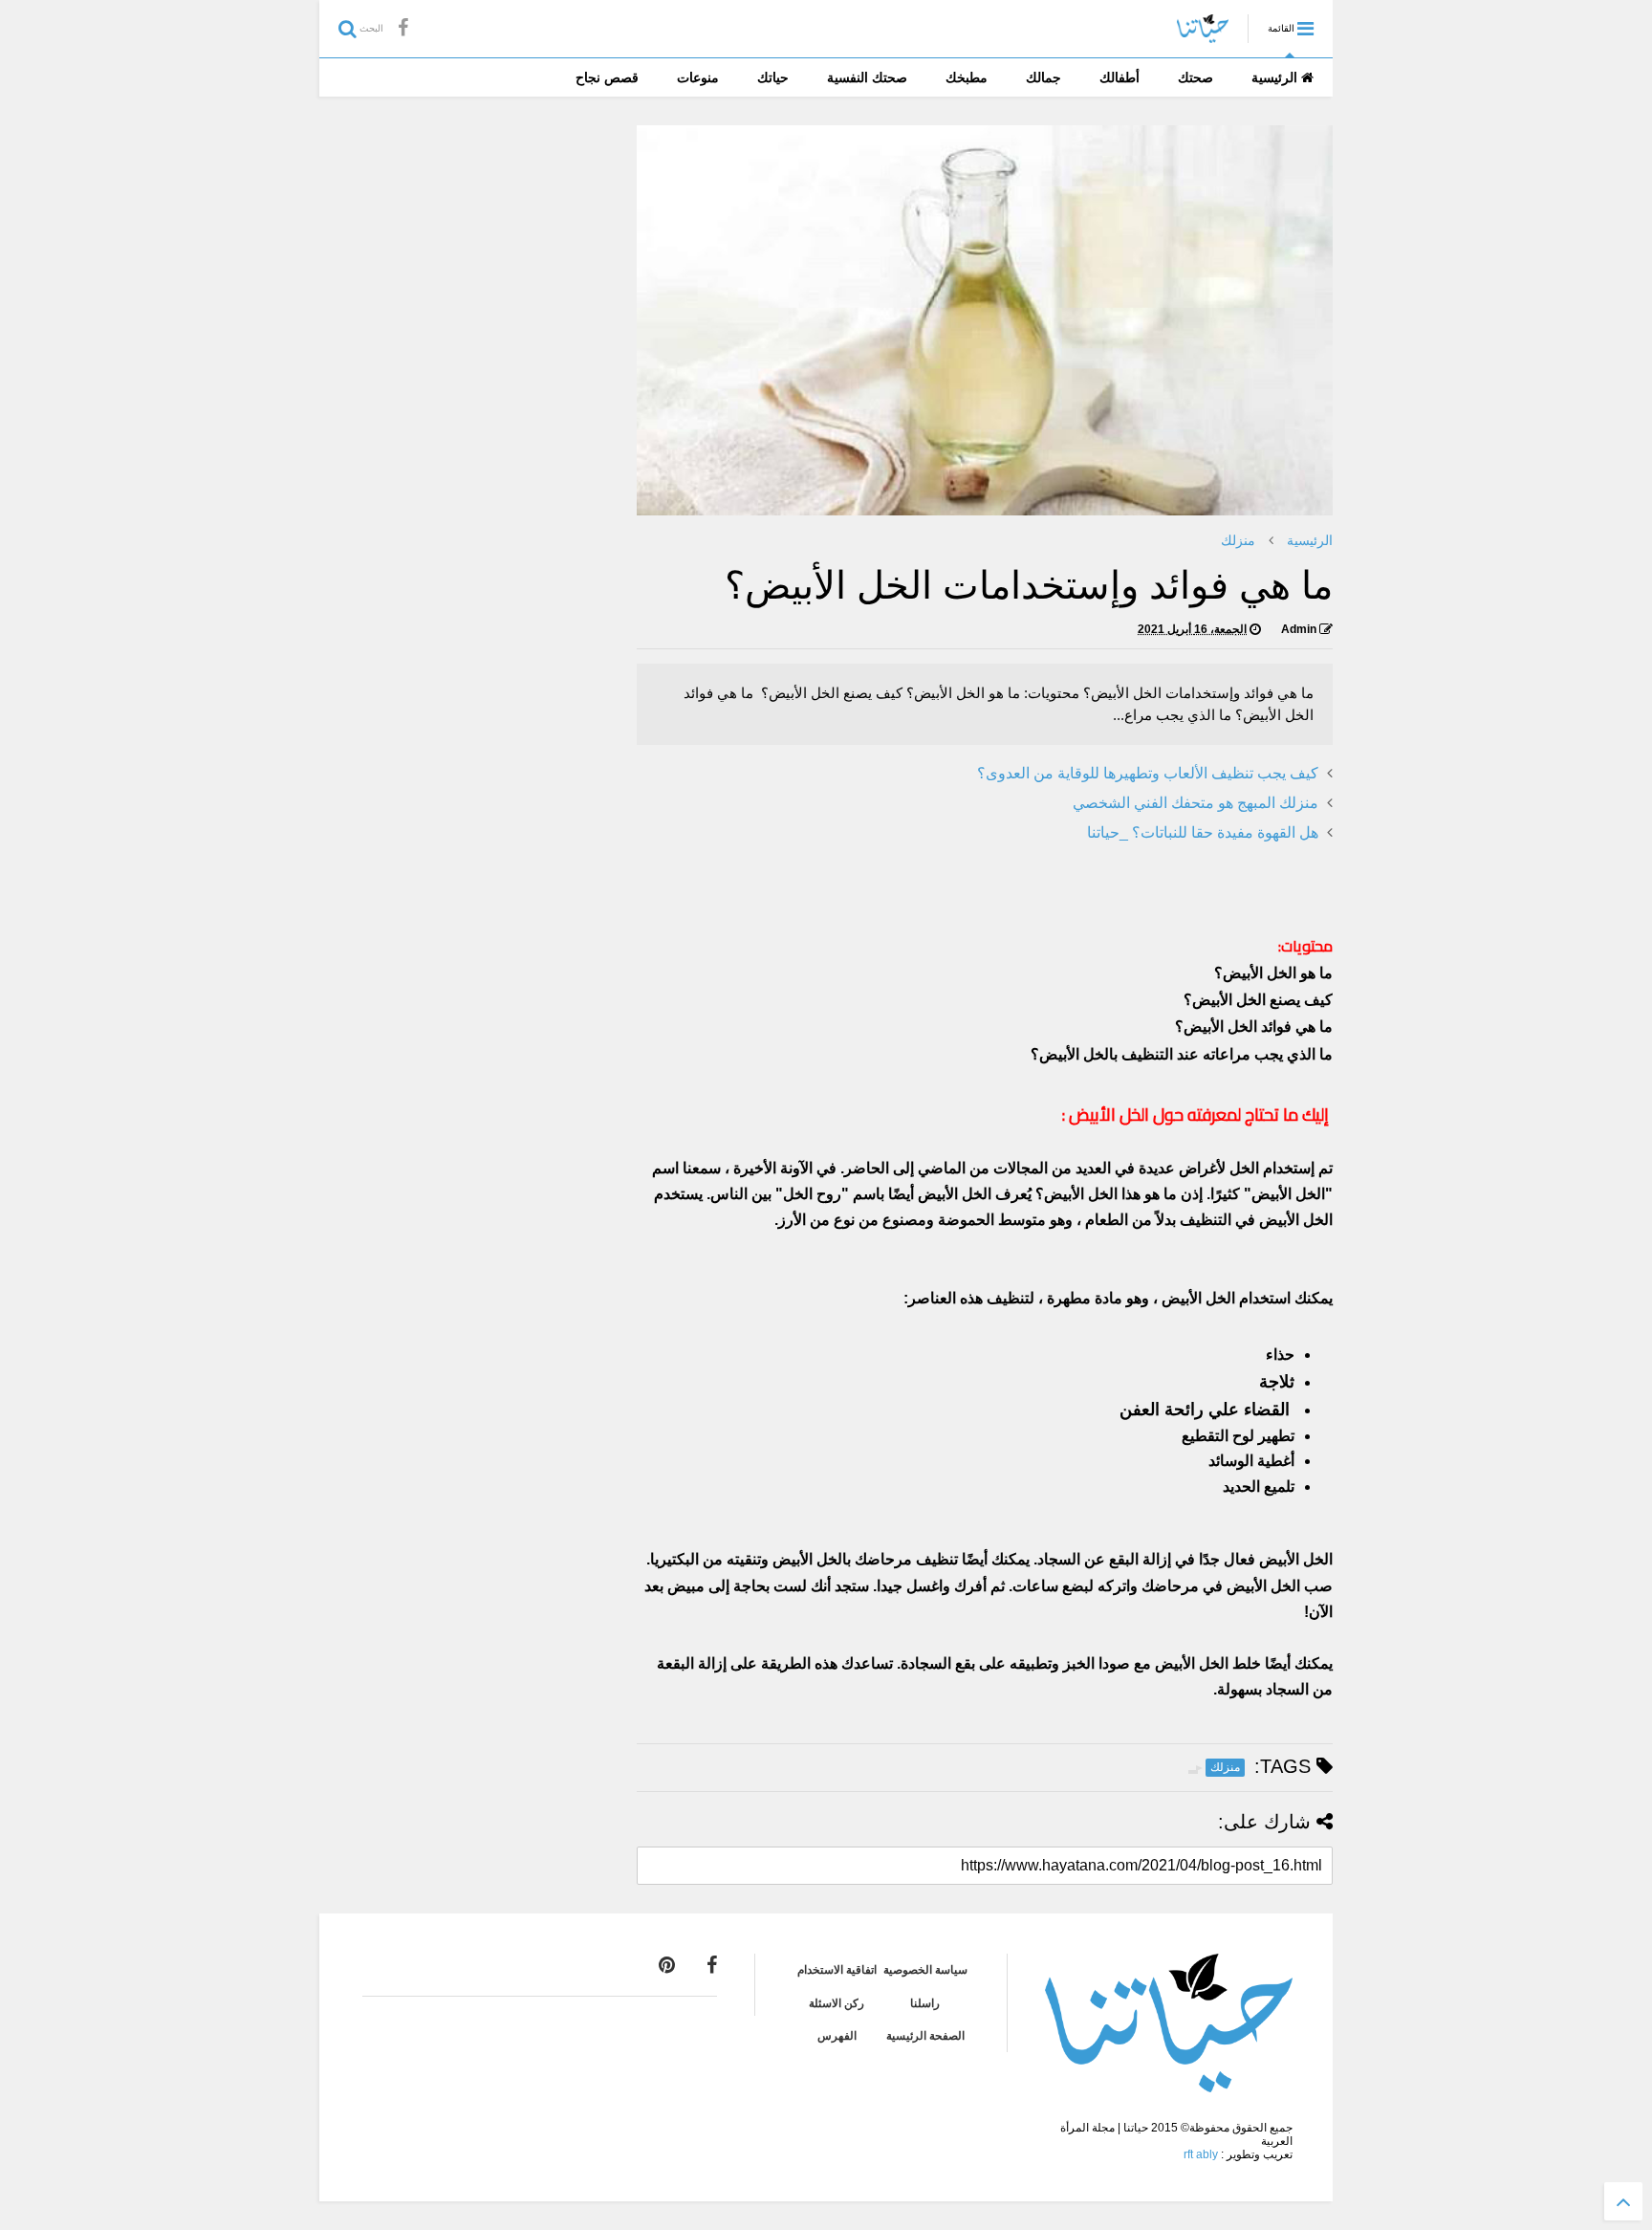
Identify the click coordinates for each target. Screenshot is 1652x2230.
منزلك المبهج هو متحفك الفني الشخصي (1196, 803)
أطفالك (1119, 77)
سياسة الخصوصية (925, 1970)
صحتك (1196, 77)
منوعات (698, 77)
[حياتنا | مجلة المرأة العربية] (1203, 34)
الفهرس (837, 2036)
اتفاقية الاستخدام (837, 1970)
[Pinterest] (667, 1965)
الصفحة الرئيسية (925, 2036)
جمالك (1043, 77)
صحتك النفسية (867, 77)
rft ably (1201, 2154)
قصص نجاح (607, 77)
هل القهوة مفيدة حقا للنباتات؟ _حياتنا (1203, 832)
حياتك (773, 77)
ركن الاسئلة (837, 2003)
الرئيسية (1276, 77)
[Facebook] (403, 28)
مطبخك (967, 77)
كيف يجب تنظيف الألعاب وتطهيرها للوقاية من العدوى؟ (1148, 773)
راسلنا (925, 2003)
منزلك (1238, 540)
